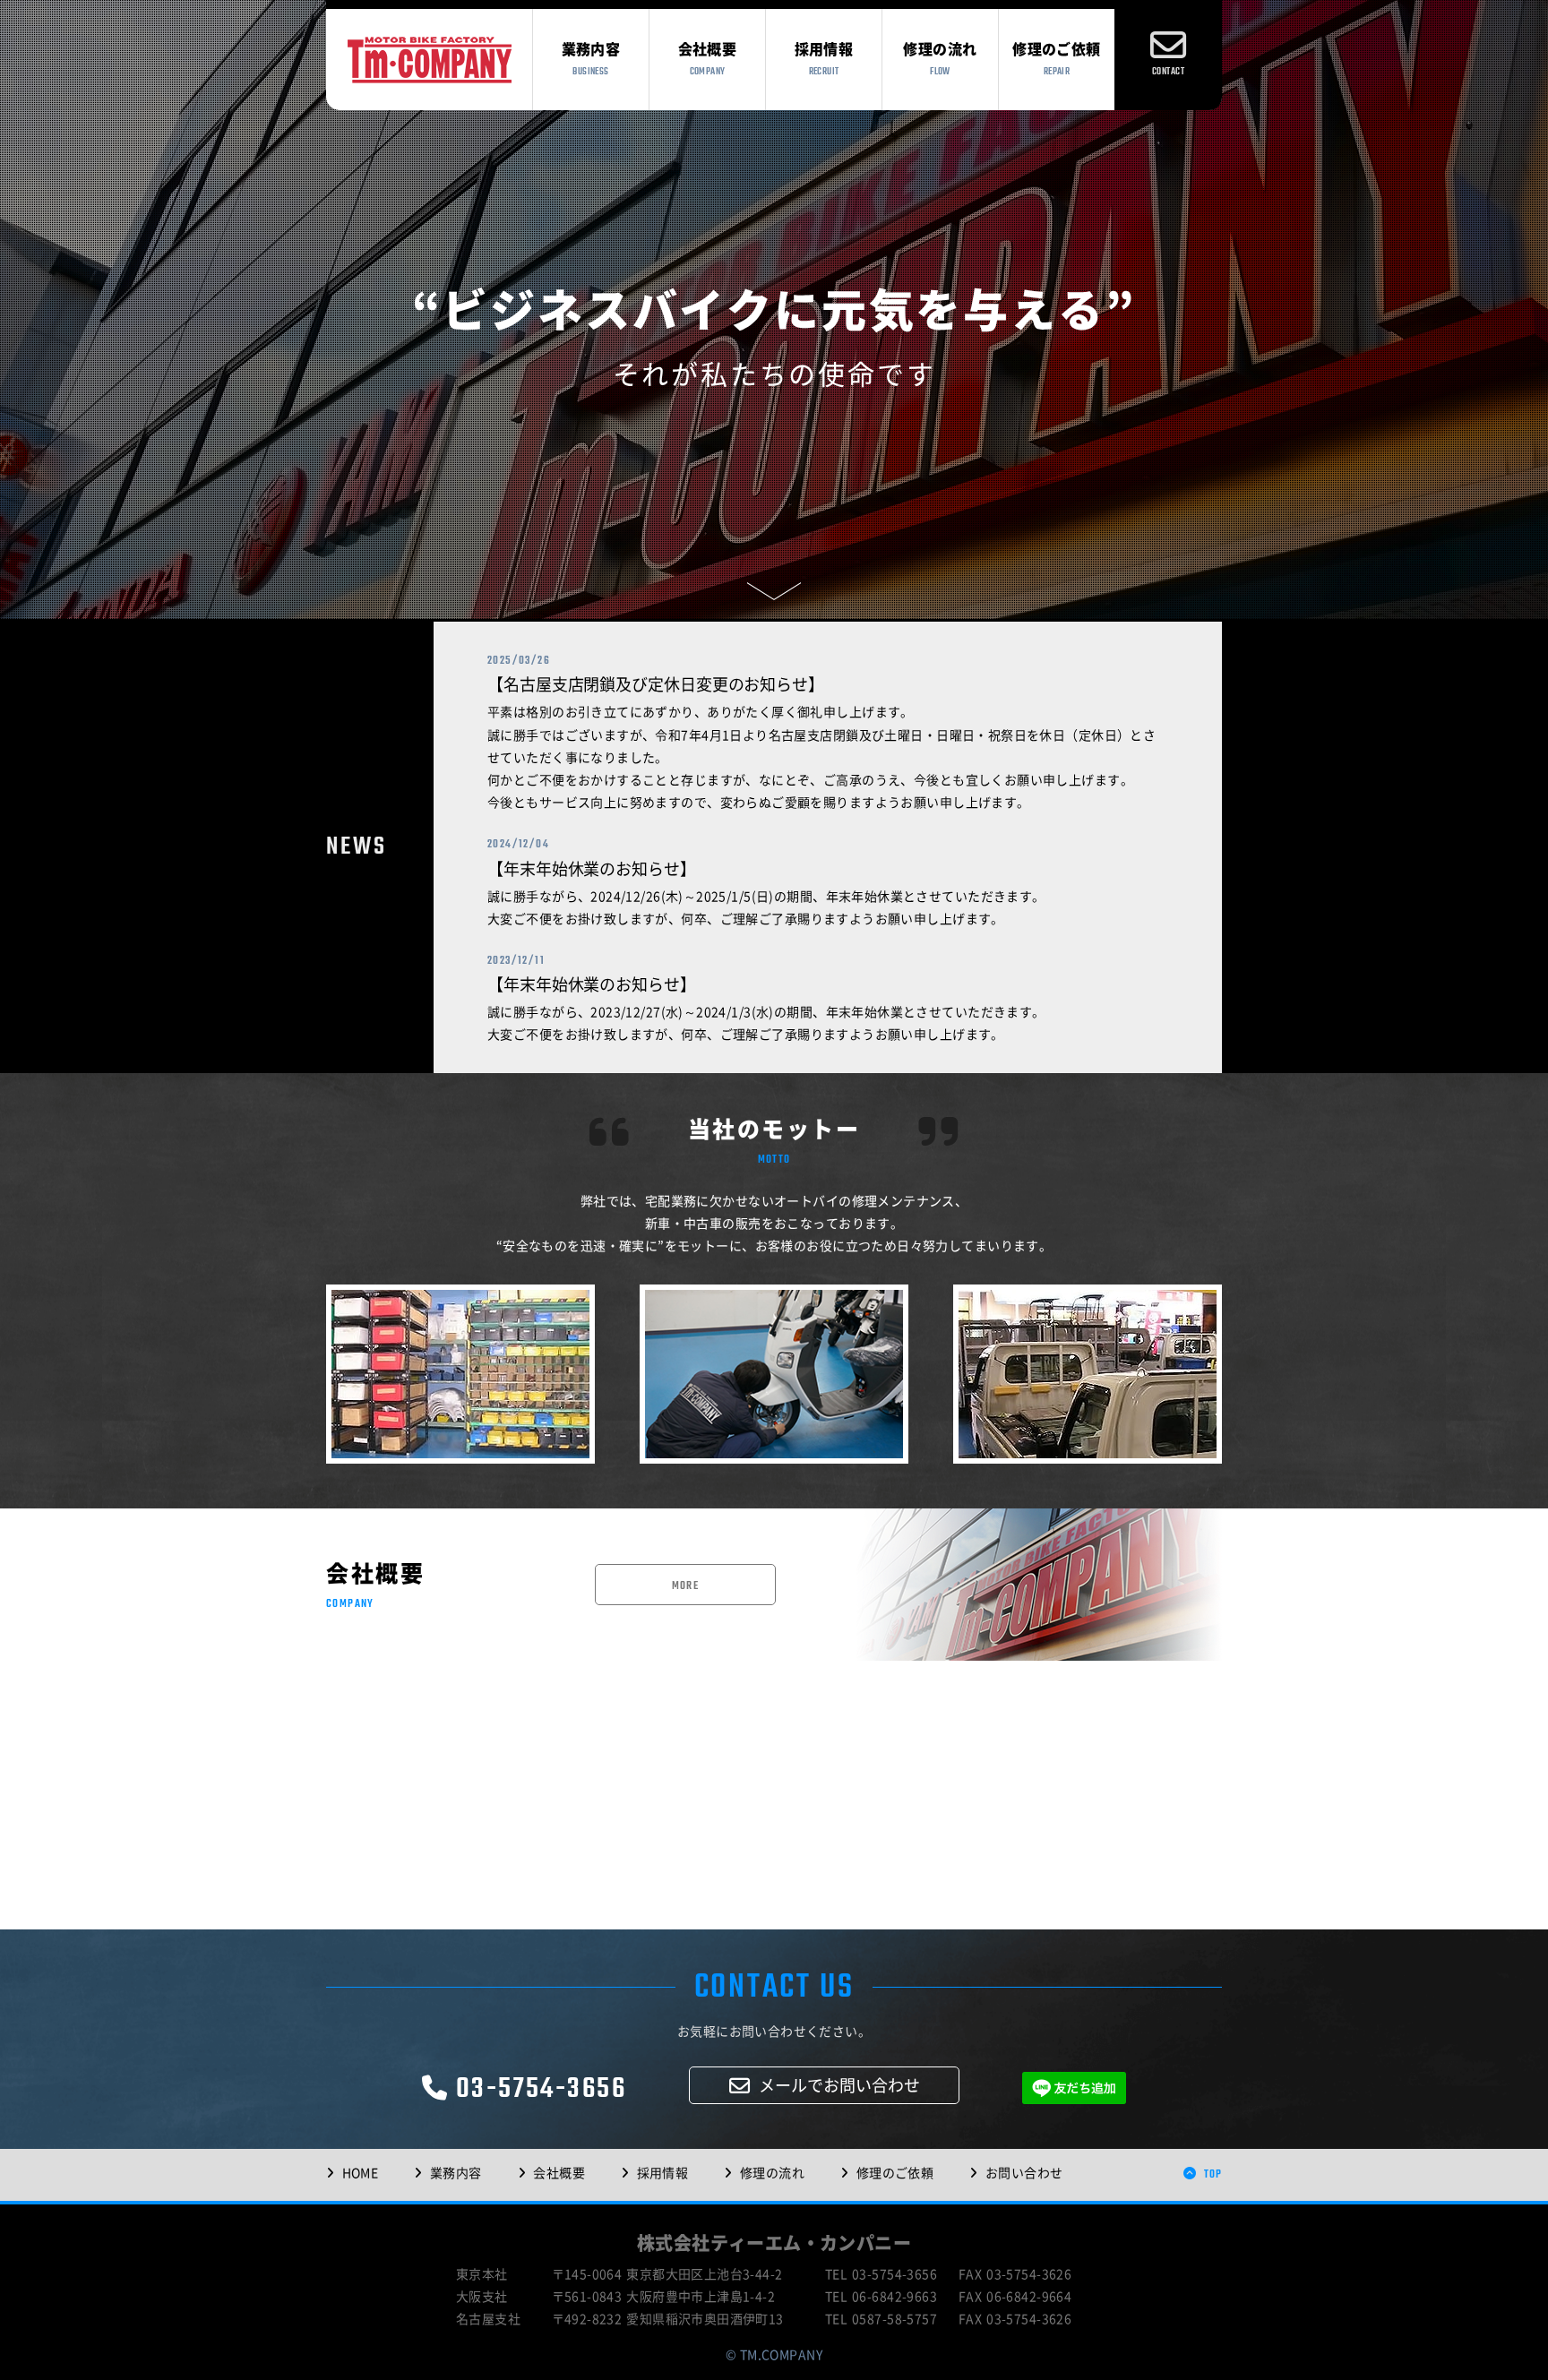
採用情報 (663, 2173)
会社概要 (559, 2173)
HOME (361, 2173)
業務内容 (456, 2173)
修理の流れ (772, 2173)
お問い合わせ (1024, 2173)
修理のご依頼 (895, 2173)
